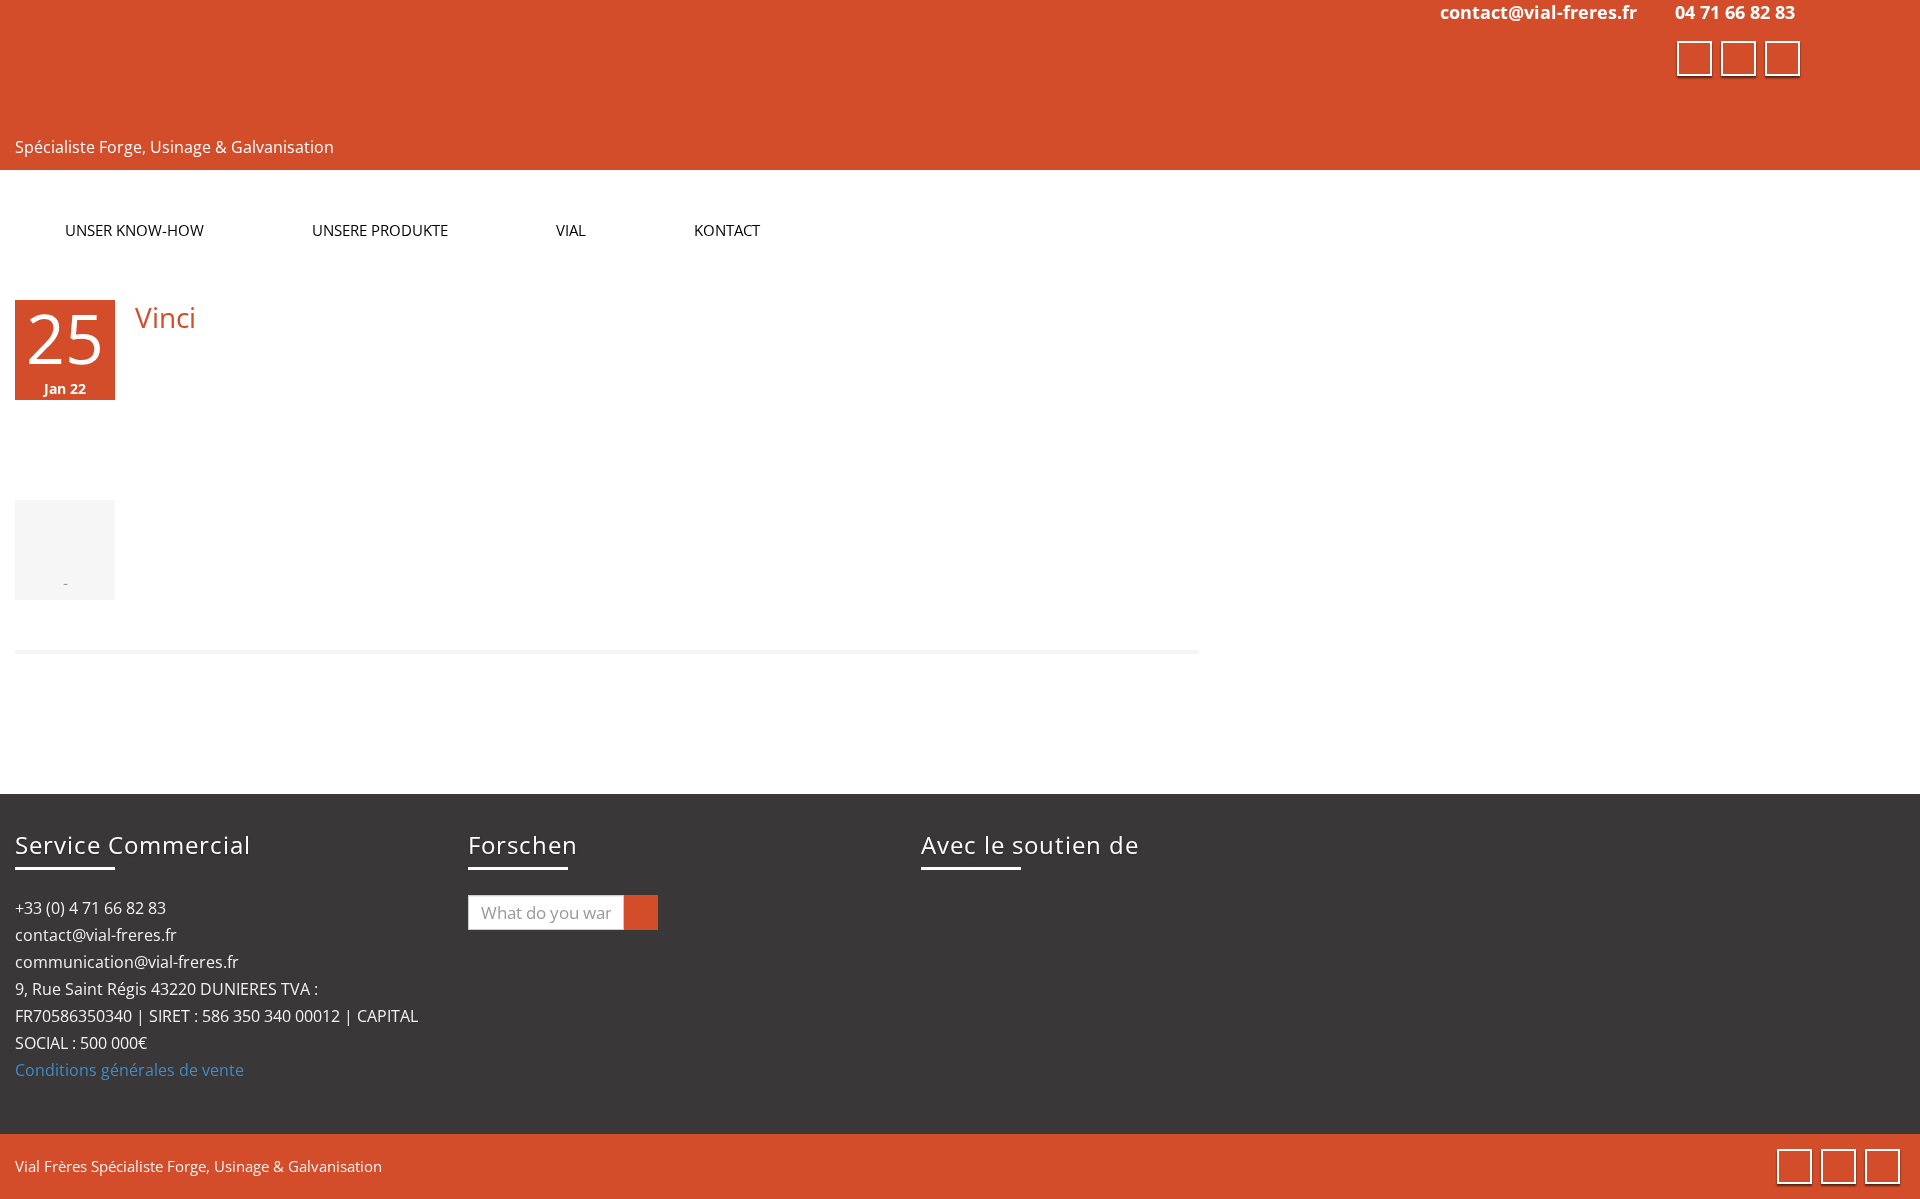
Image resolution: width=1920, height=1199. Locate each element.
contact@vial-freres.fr (1538, 12)
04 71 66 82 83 (1735, 12)
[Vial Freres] (455, 64)
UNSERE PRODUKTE (380, 230)
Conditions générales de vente (129, 1070)
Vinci (165, 317)
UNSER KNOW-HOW (134, 230)
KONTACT (727, 230)
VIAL (571, 230)
